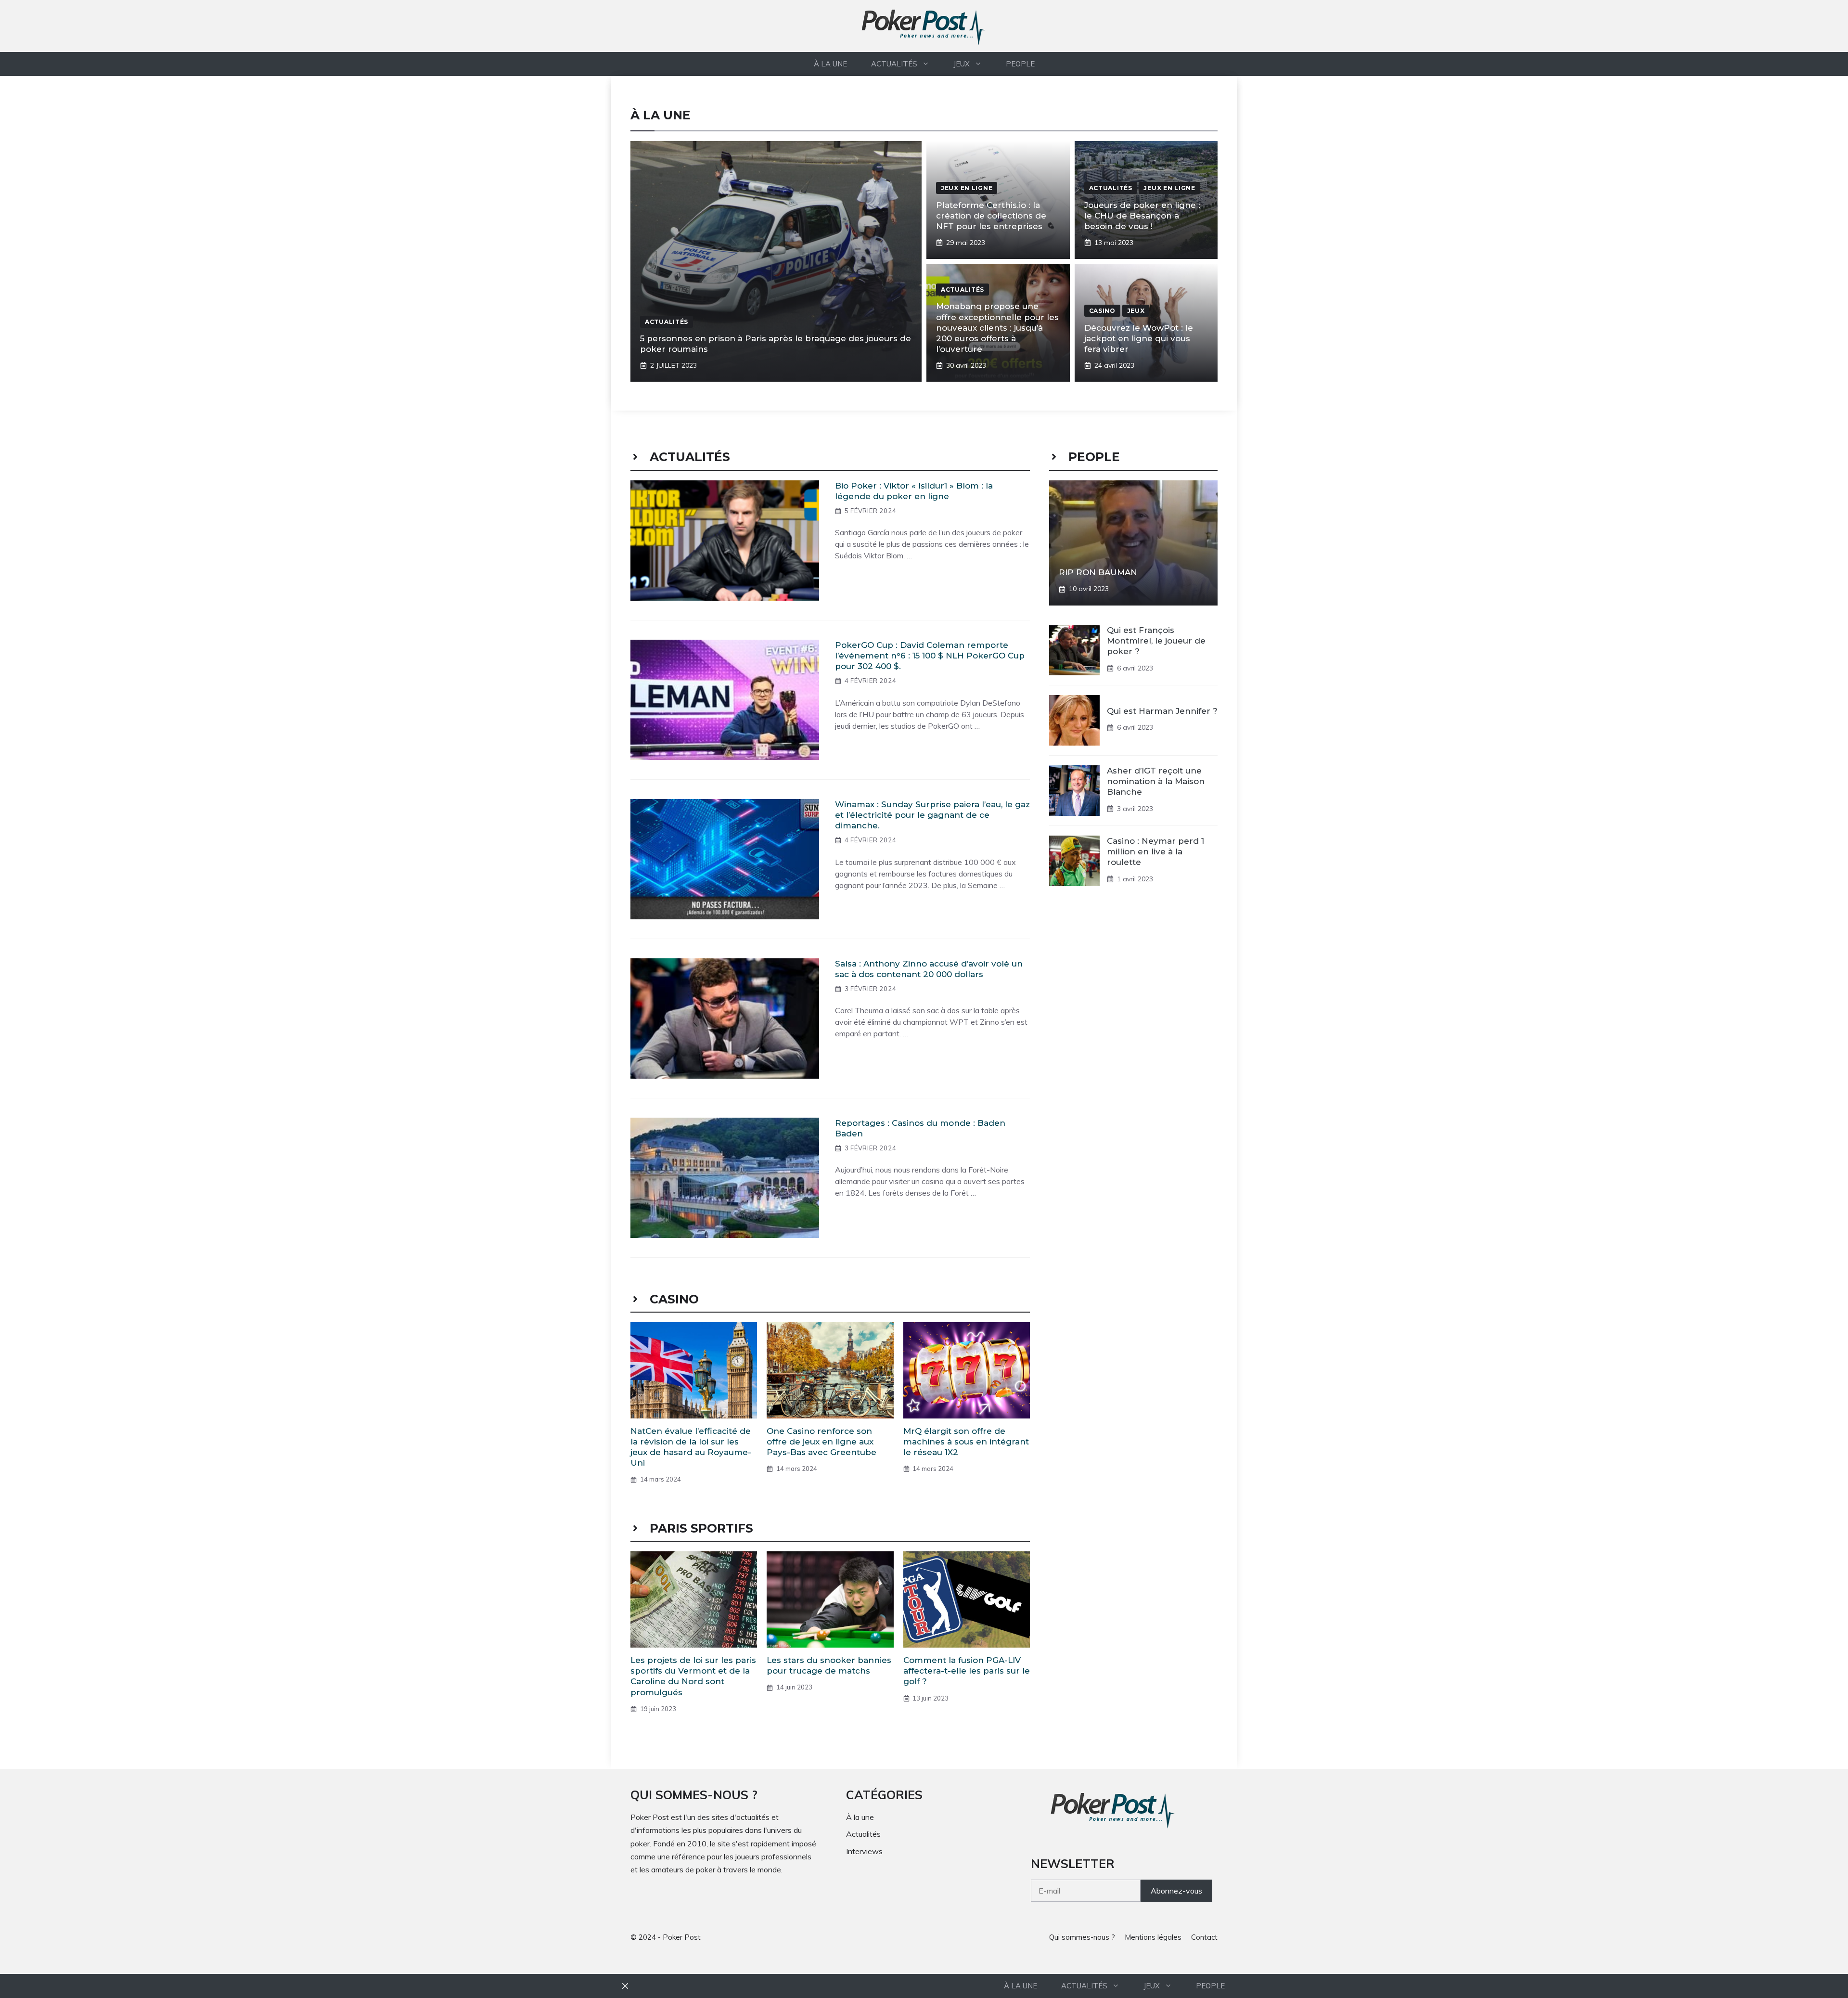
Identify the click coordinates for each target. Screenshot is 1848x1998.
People (1020, 64)
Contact (1204, 1937)
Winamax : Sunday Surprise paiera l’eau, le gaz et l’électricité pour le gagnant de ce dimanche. (932, 815)
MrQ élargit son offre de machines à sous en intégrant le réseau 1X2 (966, 1442)
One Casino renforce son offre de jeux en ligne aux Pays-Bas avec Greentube (821, 1442)
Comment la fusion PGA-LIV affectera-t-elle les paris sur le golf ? (967, 1671)
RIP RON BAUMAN (1098, 572)
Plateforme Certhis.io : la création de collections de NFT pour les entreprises (991, 216)
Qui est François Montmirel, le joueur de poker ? (1156, 641)
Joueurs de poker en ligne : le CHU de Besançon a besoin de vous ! (1142, 216)
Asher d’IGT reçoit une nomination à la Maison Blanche (1156, 781)
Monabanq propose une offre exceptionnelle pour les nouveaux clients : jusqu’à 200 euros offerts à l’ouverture (997, 327)
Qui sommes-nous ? (1082, 1937)
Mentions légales (1153, 1937)
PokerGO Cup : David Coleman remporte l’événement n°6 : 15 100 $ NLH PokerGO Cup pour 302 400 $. (930, 656)
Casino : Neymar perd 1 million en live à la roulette (1155, 851)
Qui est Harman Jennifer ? (1162, 711)
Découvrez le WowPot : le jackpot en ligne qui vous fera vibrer (1139, 338)
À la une (830, 64)
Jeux (962, 64)
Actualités (894, 64)
